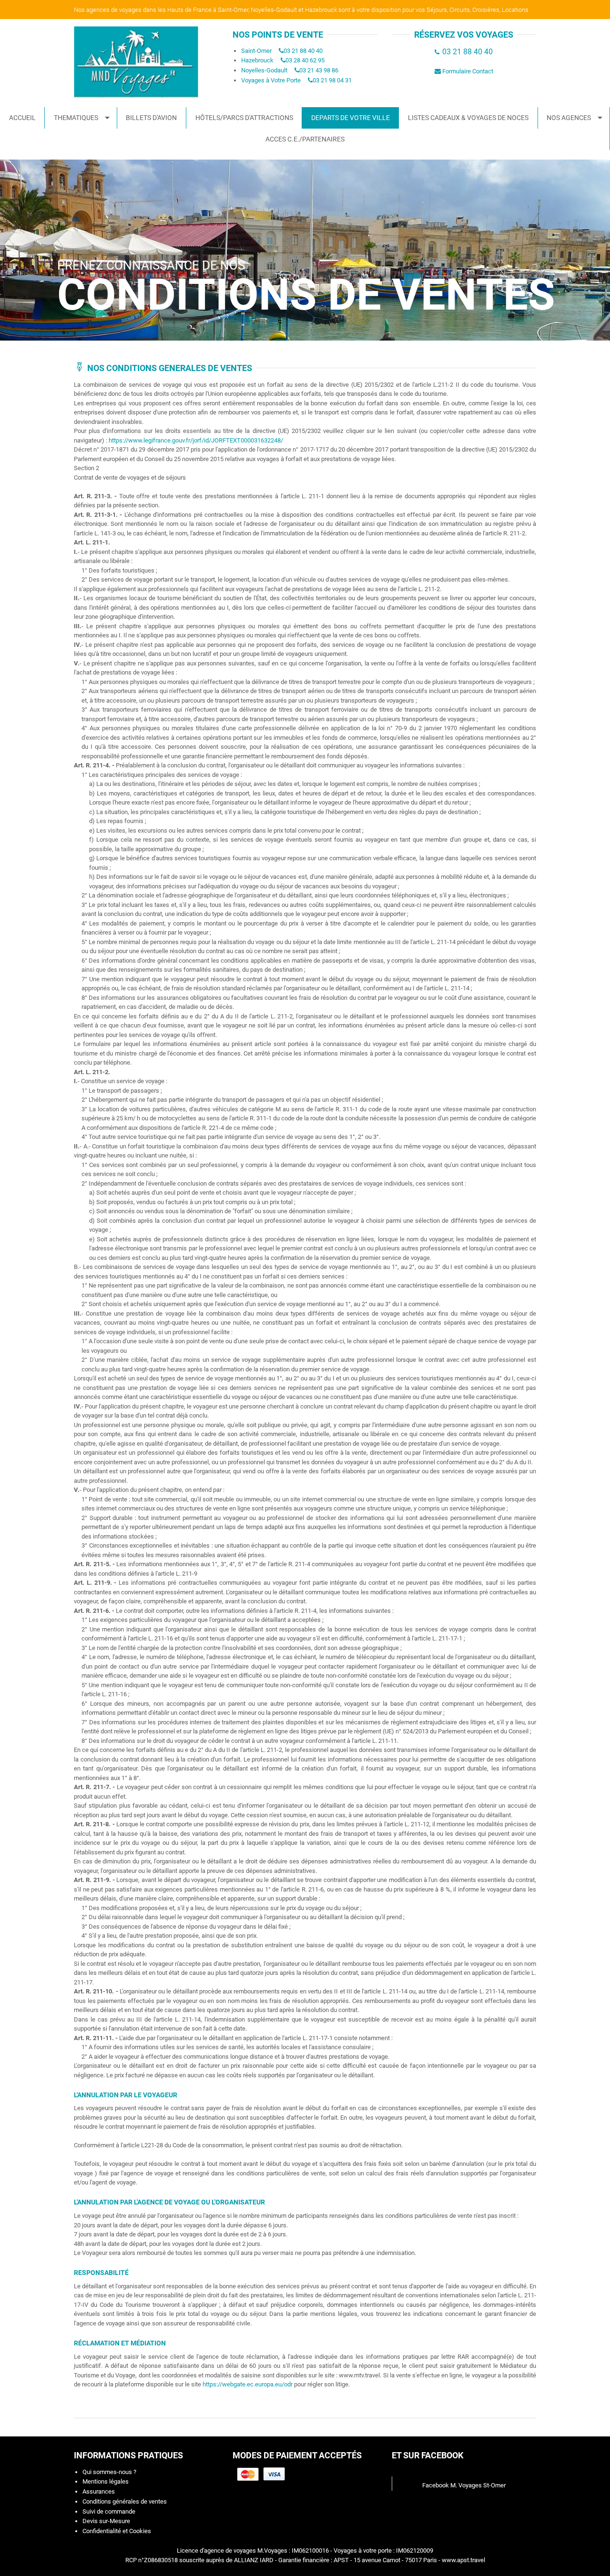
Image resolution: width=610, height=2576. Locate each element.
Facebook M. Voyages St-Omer (464, 2485)
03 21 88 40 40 (303, 51)
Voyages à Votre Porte (271, 80)
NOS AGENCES (569, 118)
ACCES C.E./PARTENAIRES (305, 139)
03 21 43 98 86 (319, 70)
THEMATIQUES (76, 118)
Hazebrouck (257, 60)
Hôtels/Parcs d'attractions (244, 118)
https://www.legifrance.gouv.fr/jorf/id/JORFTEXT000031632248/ (196, 440)
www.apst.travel (463, 2560)
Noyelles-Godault (264, 70)
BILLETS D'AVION (151, 118)
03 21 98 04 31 (332, 80)
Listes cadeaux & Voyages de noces (468, 118)
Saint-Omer (256, 51)
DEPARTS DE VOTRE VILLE (351, 118)
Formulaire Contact (468, 71)
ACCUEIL (22, 118)
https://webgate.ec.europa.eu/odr (248, 2384)
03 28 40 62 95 (305, 60)
